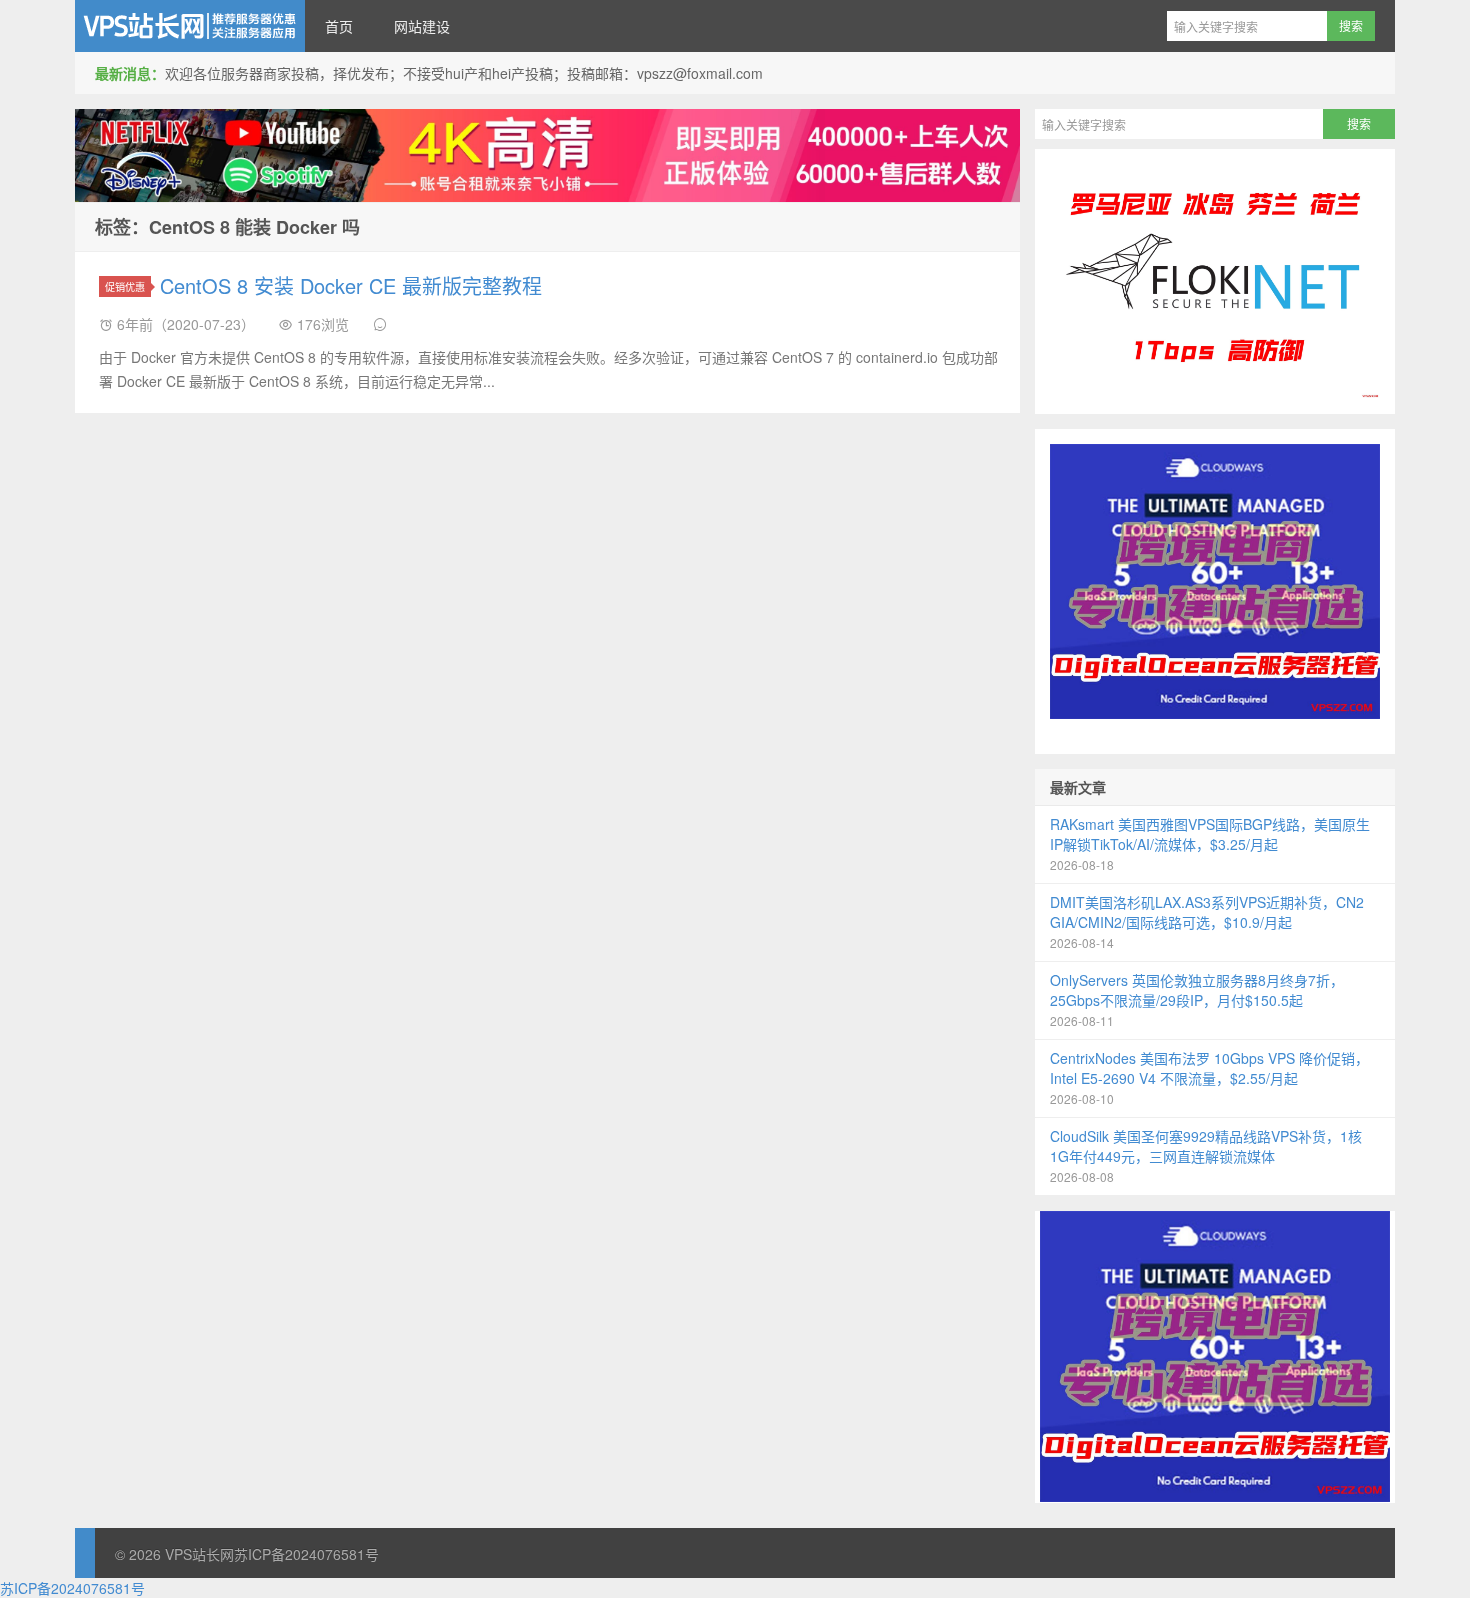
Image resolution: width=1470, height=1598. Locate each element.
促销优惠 (125, 286)
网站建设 (422, 26)
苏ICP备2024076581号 (306, 1554)
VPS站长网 (190, 26)
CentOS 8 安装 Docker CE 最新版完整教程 (351, 285)
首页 (339, 26)
